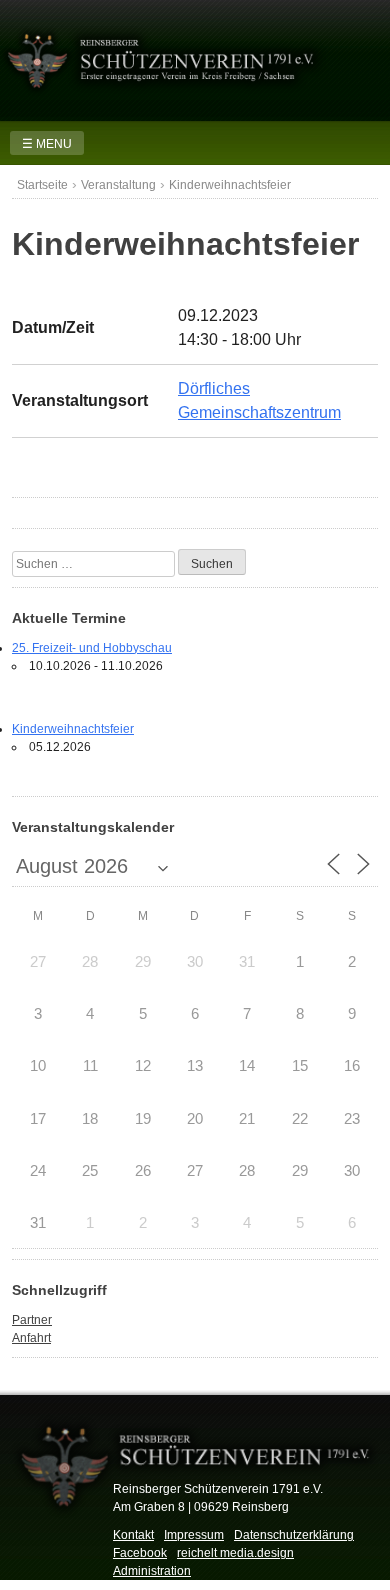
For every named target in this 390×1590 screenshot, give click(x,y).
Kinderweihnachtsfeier (73, 729)
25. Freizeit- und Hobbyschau (92, 648)
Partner (32, 1320)
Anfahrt (31, 1338)
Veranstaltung (118, 185)
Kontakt (133, 1535)
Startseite (42, 185)
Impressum (194, 1535)
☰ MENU (47, 144)
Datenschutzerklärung (294, 1535)
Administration (152, 1571)
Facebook (140, 1553)
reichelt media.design (235, 1553)
